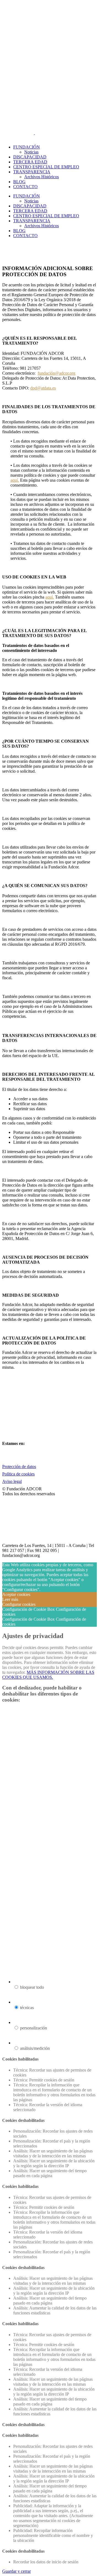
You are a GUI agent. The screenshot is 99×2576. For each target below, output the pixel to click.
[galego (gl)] (23, 138)
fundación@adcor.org (57, 373)
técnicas (27, 2008)
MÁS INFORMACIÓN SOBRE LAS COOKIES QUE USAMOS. (48, 1675)
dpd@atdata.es (43, 388)
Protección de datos (19, 1467)
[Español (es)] (16, 138)
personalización (34, 2028)
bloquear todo (32, 1987)
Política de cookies (18, 1474)
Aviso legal (12, 1481)
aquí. (15, 480)
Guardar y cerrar (16, 2571)
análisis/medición (35, 2048)
